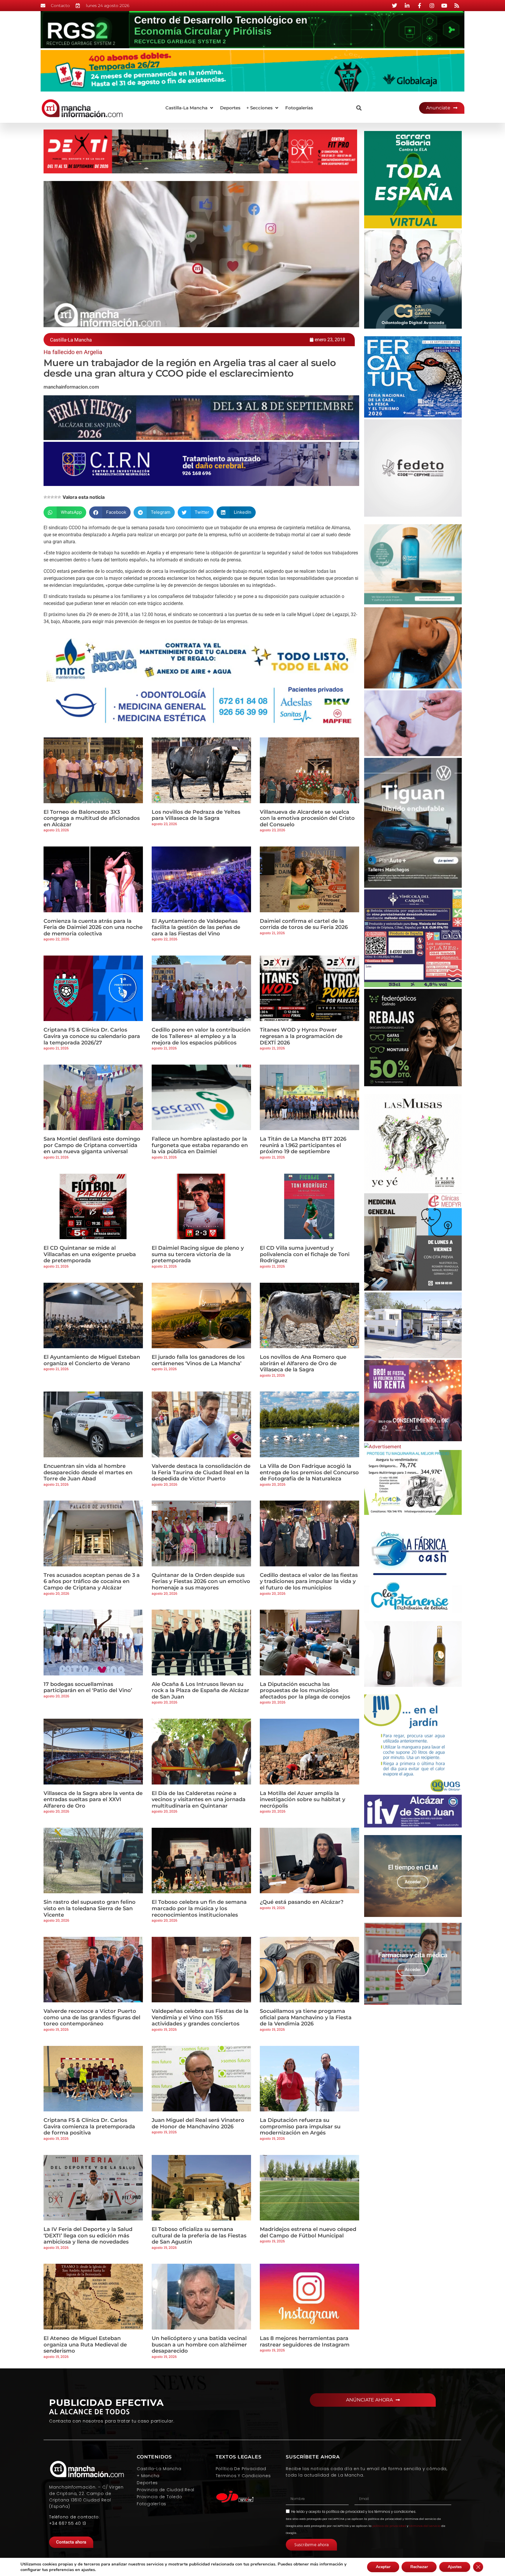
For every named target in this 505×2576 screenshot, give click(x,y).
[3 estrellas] (52, 497)
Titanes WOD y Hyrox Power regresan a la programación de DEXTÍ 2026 (301, 1036)
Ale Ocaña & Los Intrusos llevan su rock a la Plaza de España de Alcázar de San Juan (200, 1690)
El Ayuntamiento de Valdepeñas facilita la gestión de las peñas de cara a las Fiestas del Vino (196, 927)
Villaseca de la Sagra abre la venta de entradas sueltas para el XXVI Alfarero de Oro (93, 1800)
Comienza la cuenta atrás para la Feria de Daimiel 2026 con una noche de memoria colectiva (93, 927)
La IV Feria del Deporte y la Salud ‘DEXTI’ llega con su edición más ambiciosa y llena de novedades (88, 2236)
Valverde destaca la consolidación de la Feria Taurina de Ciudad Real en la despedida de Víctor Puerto (201, 1472)
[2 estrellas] (49, 497)
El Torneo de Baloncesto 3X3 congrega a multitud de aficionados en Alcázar (92, 818)
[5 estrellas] (59, 497)
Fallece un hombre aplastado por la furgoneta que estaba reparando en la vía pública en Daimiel (200, 1145)
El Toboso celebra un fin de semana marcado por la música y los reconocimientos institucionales (199, 1908)
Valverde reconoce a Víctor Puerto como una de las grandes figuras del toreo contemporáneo (92, 2017)
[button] (190, 108)
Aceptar (383, 2567)
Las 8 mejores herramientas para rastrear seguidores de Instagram (305, 2341)
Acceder (413, 1882)
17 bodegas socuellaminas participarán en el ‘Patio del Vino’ (88, 1687)
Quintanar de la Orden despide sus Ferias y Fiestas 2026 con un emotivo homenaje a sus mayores (201, 1581)
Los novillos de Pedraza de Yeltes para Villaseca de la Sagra (196, 815)
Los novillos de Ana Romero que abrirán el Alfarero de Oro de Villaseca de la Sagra (303, 1363)
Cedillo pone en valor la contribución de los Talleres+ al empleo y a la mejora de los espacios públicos (201, 1036)
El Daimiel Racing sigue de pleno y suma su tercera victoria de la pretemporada (198, 1254)
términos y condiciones (395, 2512)
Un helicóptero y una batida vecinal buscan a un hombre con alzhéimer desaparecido (199, 2345)
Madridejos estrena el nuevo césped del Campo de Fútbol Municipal (308, 2232)
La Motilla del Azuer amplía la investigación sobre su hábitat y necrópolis (302, 1800)
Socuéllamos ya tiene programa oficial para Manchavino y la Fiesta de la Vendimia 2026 (306, 2017)
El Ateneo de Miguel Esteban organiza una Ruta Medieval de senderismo (85, 2345)
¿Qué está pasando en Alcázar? (302, 1902)
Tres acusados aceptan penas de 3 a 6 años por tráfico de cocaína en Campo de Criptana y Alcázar (92, 1581)
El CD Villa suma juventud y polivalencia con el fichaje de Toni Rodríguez (305, 1254)
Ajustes (455, 2567)
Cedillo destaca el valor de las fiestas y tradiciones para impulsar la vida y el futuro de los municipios (309, 1581)
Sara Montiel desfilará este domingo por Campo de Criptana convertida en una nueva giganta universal (92, 1145)
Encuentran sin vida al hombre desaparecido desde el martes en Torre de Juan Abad (88, 1472)
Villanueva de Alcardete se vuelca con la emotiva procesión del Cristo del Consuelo (307, 818)
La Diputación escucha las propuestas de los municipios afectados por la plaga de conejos (305, 1690)
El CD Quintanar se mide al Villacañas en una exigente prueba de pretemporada (90, 1254)
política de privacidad (345, 2512)
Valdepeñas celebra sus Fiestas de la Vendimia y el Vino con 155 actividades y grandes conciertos (200, 2017)
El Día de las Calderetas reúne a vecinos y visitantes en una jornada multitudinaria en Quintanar (199, 1800)
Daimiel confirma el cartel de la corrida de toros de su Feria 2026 (304, 924)
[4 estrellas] (56, 497)
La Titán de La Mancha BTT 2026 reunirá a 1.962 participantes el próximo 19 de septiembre (303, 1145)
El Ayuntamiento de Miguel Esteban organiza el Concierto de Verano (92, 1360)
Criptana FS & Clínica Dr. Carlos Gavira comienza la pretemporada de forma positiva (89, 2126)
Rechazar (419, 2567)
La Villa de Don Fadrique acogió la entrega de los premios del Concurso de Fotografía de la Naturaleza (309, 1472)
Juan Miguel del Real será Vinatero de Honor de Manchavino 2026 (198, 2123)
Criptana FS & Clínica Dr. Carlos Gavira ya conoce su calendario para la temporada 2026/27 (92, 1036)
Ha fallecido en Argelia (73, 352)
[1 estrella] (45, 497)
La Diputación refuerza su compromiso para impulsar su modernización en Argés (300, 2126)
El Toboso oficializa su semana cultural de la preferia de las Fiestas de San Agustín (199, 2236)
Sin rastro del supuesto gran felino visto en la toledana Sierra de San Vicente (90, 1908)
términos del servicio (425, 2526)
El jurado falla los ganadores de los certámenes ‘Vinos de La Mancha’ (198, 1360)
